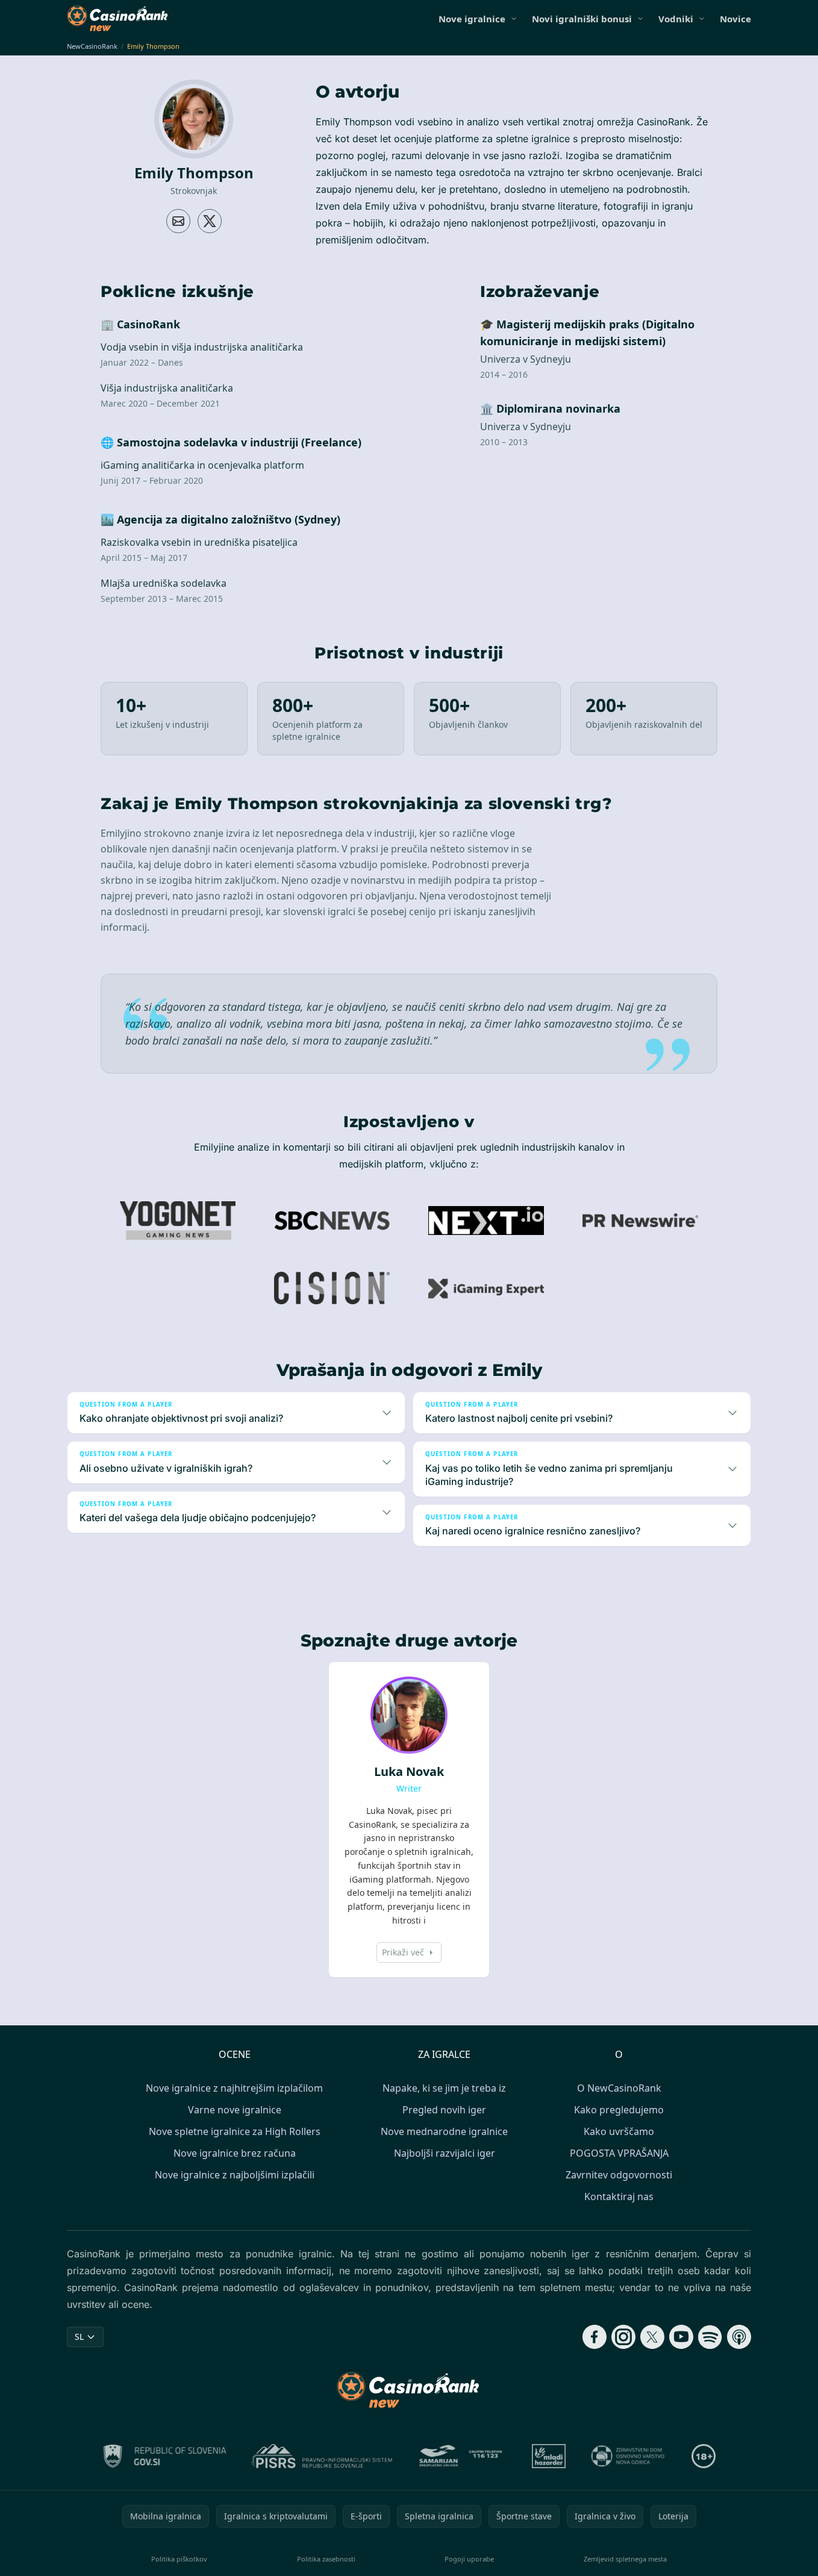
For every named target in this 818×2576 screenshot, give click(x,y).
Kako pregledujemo (619, 2110)
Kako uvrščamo (619, 2131)
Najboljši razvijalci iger (445, 2153)
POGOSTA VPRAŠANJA (619, 2153)
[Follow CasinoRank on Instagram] (623, 2337)
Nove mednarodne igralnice (444, 2131)
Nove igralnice (472, 19)
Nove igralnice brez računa (235, 2153)
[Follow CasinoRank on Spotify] (710, 2337)
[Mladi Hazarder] (549, 2456)
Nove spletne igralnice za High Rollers (235, 2131)
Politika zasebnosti (326, 2559)
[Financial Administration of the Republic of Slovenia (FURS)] (165, 2456)
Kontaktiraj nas (619, 2196)
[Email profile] (178, 221)
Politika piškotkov (179, 2559)
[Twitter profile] (210, 221)
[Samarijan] (462, 2456)
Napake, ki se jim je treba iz (444, 2088)
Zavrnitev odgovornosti (619, 2175)
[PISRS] (322, 2456)
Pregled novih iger (444, 2110)
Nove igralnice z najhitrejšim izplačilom (234, 2088)
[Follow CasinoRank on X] (652, 2337)
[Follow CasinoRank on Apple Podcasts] (739, 2337)
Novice (735, 19)
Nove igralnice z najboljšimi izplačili (235, 2175)
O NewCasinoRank (619, 2088)
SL (79, 2337)
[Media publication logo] (178, 1221)
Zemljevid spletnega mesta (625, 2559)
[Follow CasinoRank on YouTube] (681, 2337)
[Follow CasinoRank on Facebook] (595, 2337)
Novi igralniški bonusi (582, 19)
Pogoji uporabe (469, 2559)
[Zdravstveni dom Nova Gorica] (629, 2456)
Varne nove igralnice (235, 2110)
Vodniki (676, 19)
